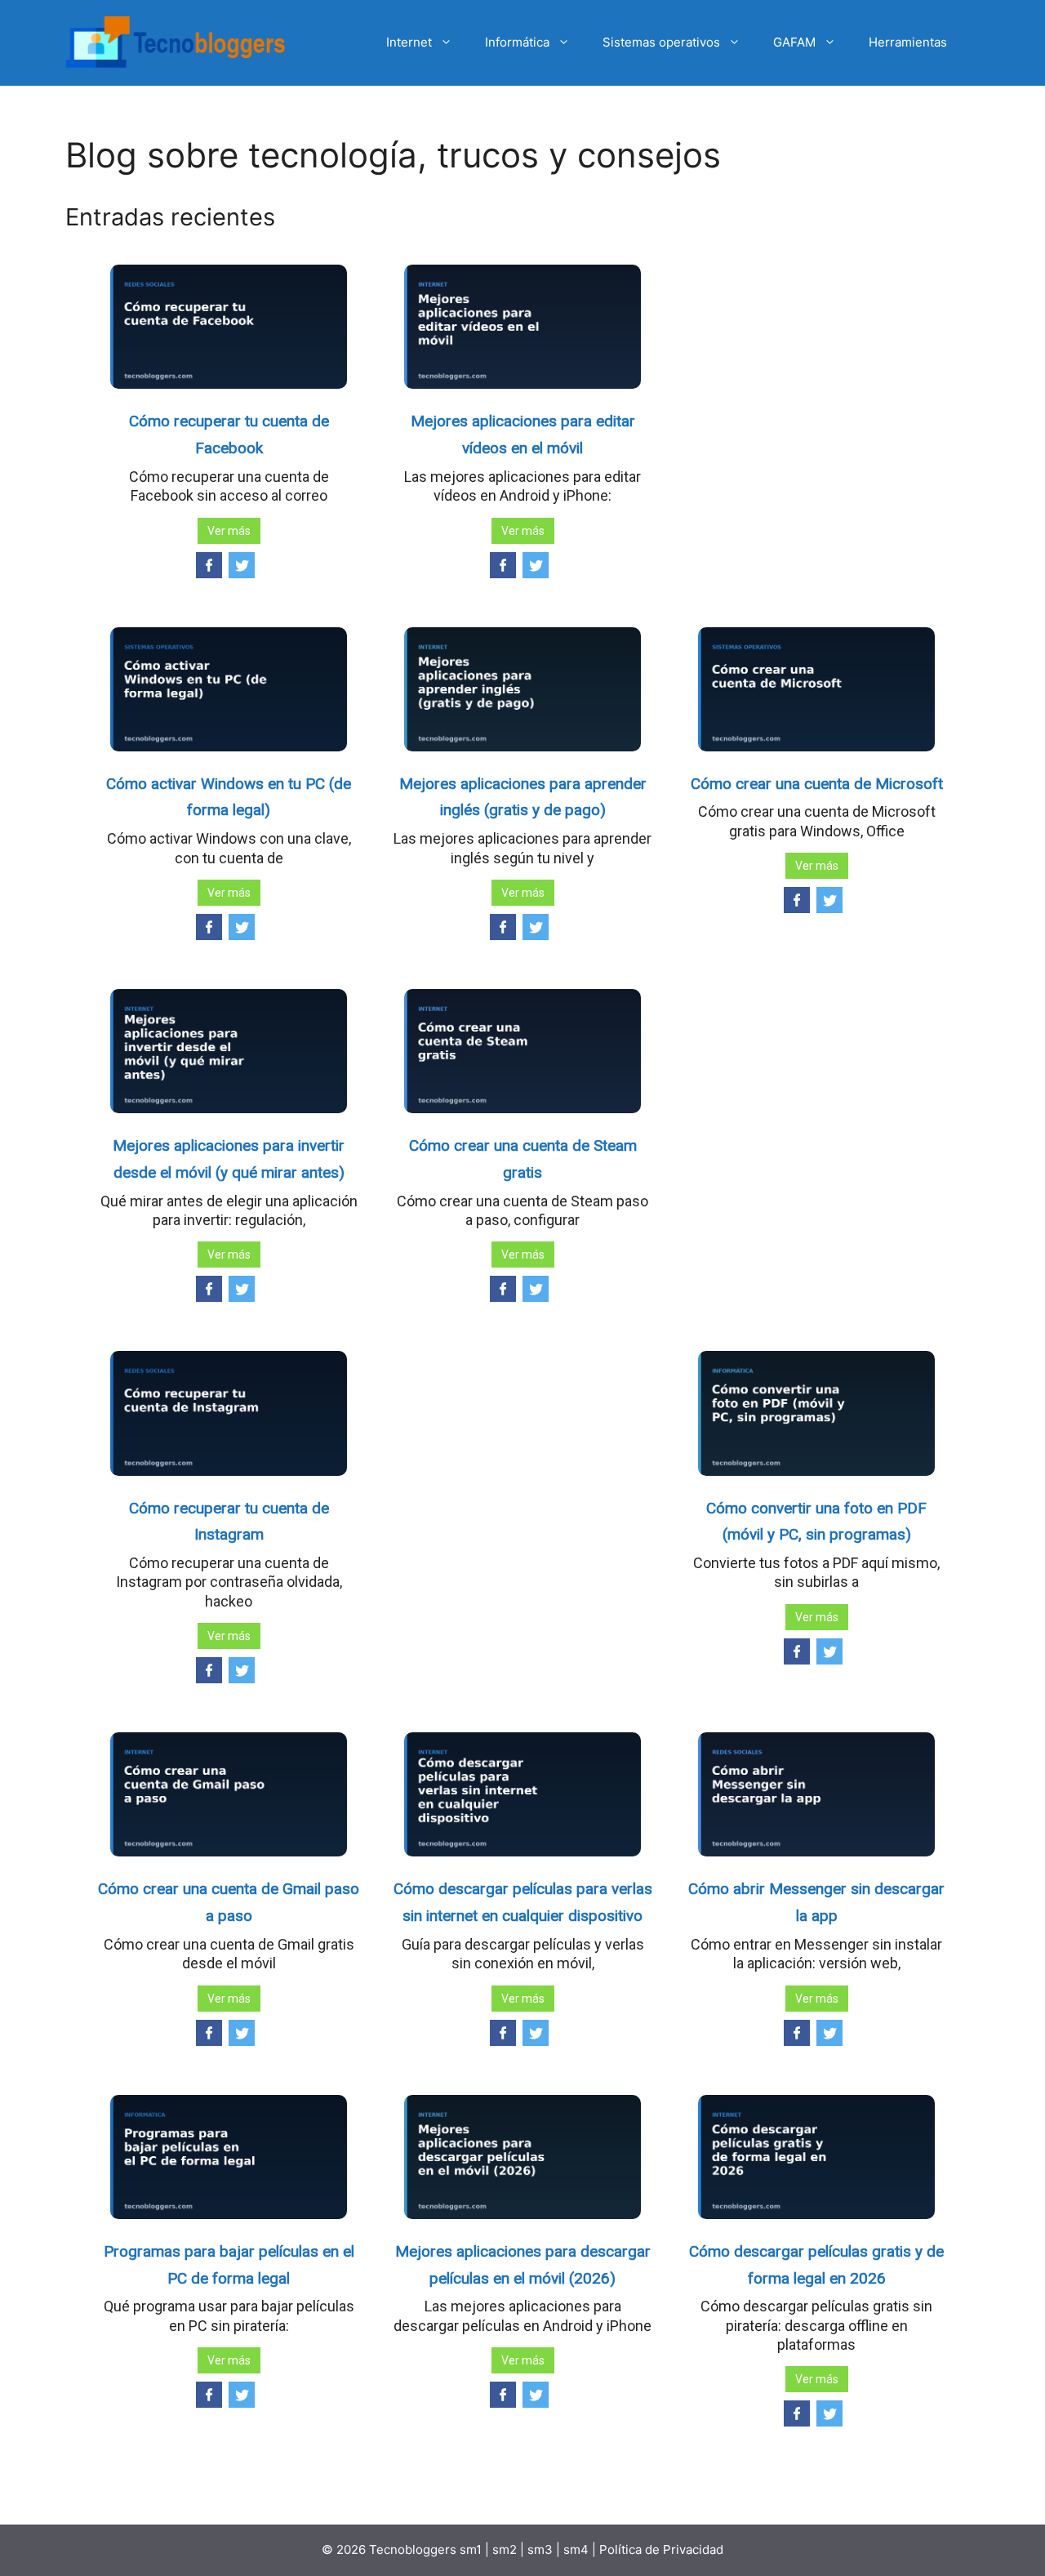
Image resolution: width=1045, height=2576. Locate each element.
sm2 (506, 2549)
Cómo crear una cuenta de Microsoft (817, 784)
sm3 (540, 2549)
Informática (517, 42)
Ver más (229, 531)
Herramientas (908, 42)
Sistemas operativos (661, 42)
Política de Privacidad (661, 2549)
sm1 (472, 2549)
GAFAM (794, 42)
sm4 (578, 2549)
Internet (409, 42)
